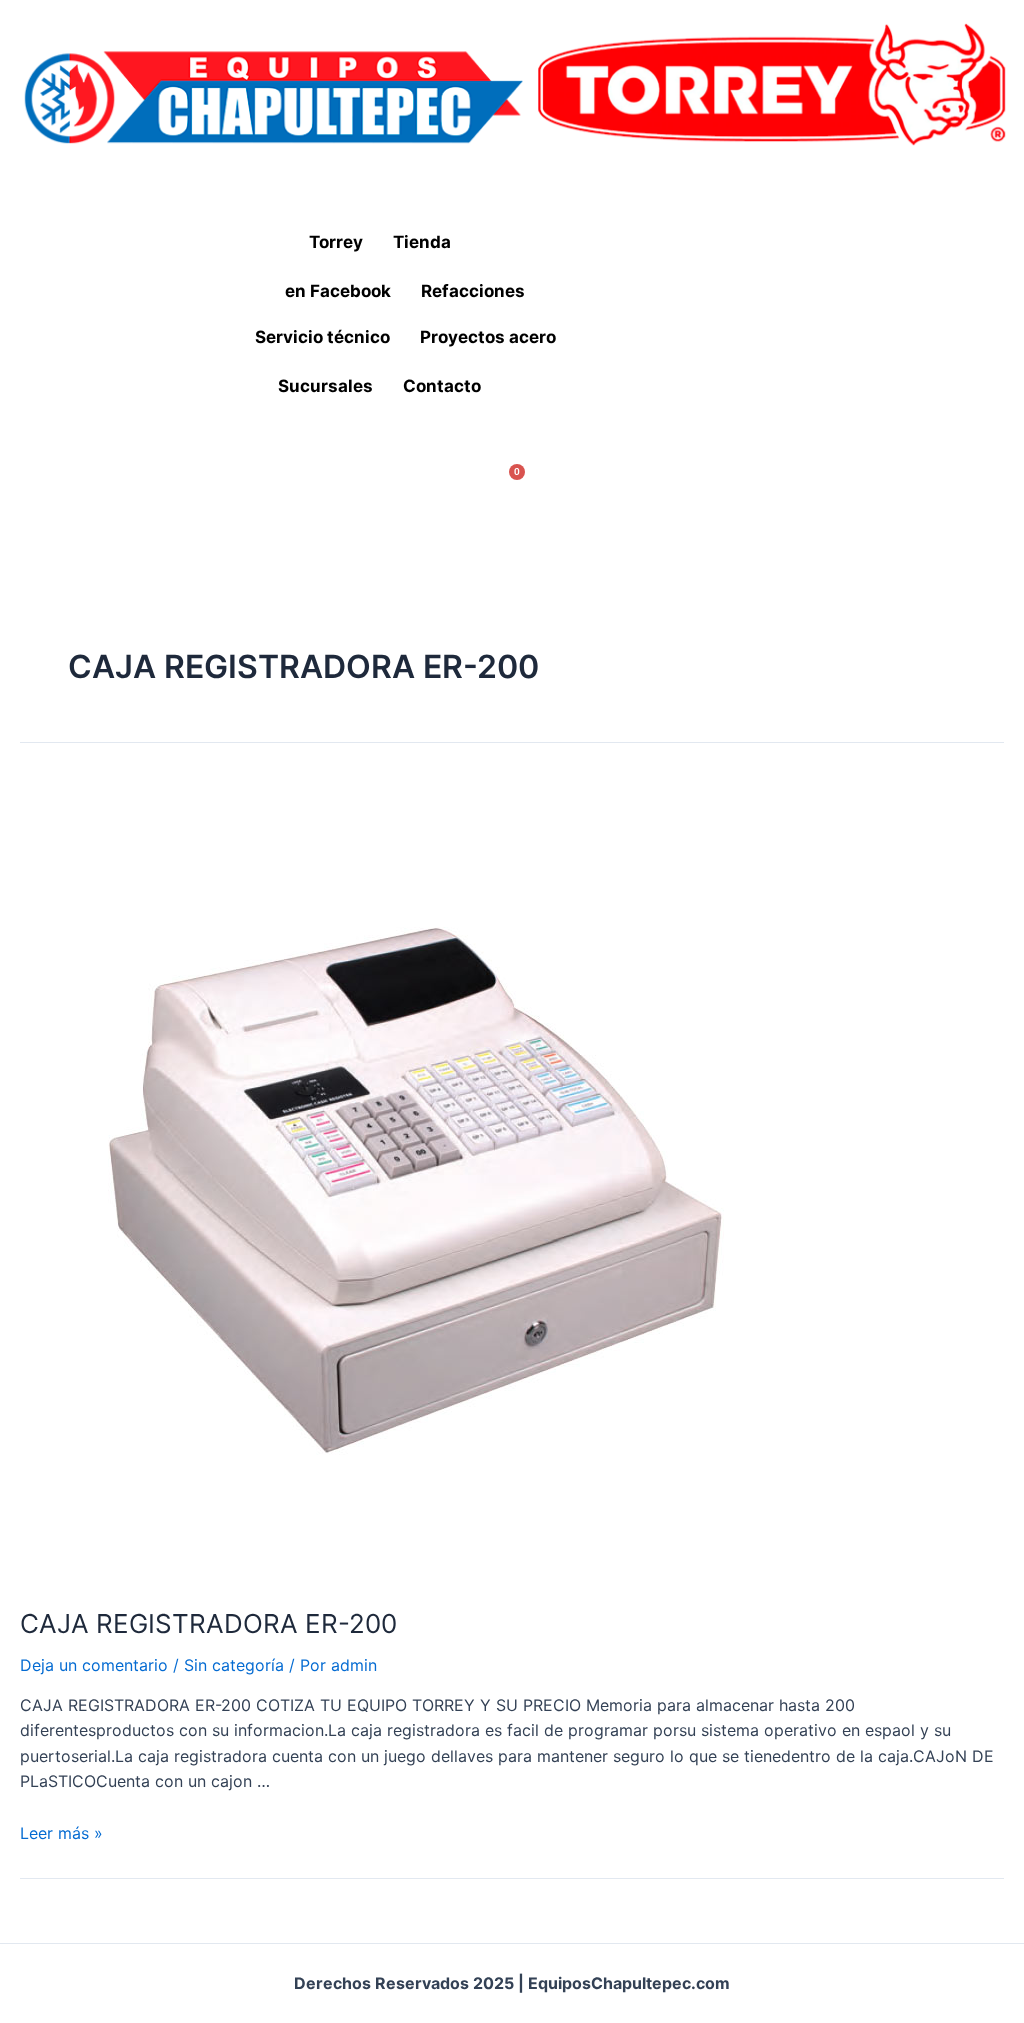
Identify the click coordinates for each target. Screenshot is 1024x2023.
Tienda (422, 242)
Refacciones (473, 291)
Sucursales (325, 386)
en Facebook (338, 291)
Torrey (336, 242)
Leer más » (61, 1833)
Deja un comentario (94, 1665)
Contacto (442, 386)
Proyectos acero (488, 337)
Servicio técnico (322, 337)
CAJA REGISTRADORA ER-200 (208, 1623)
